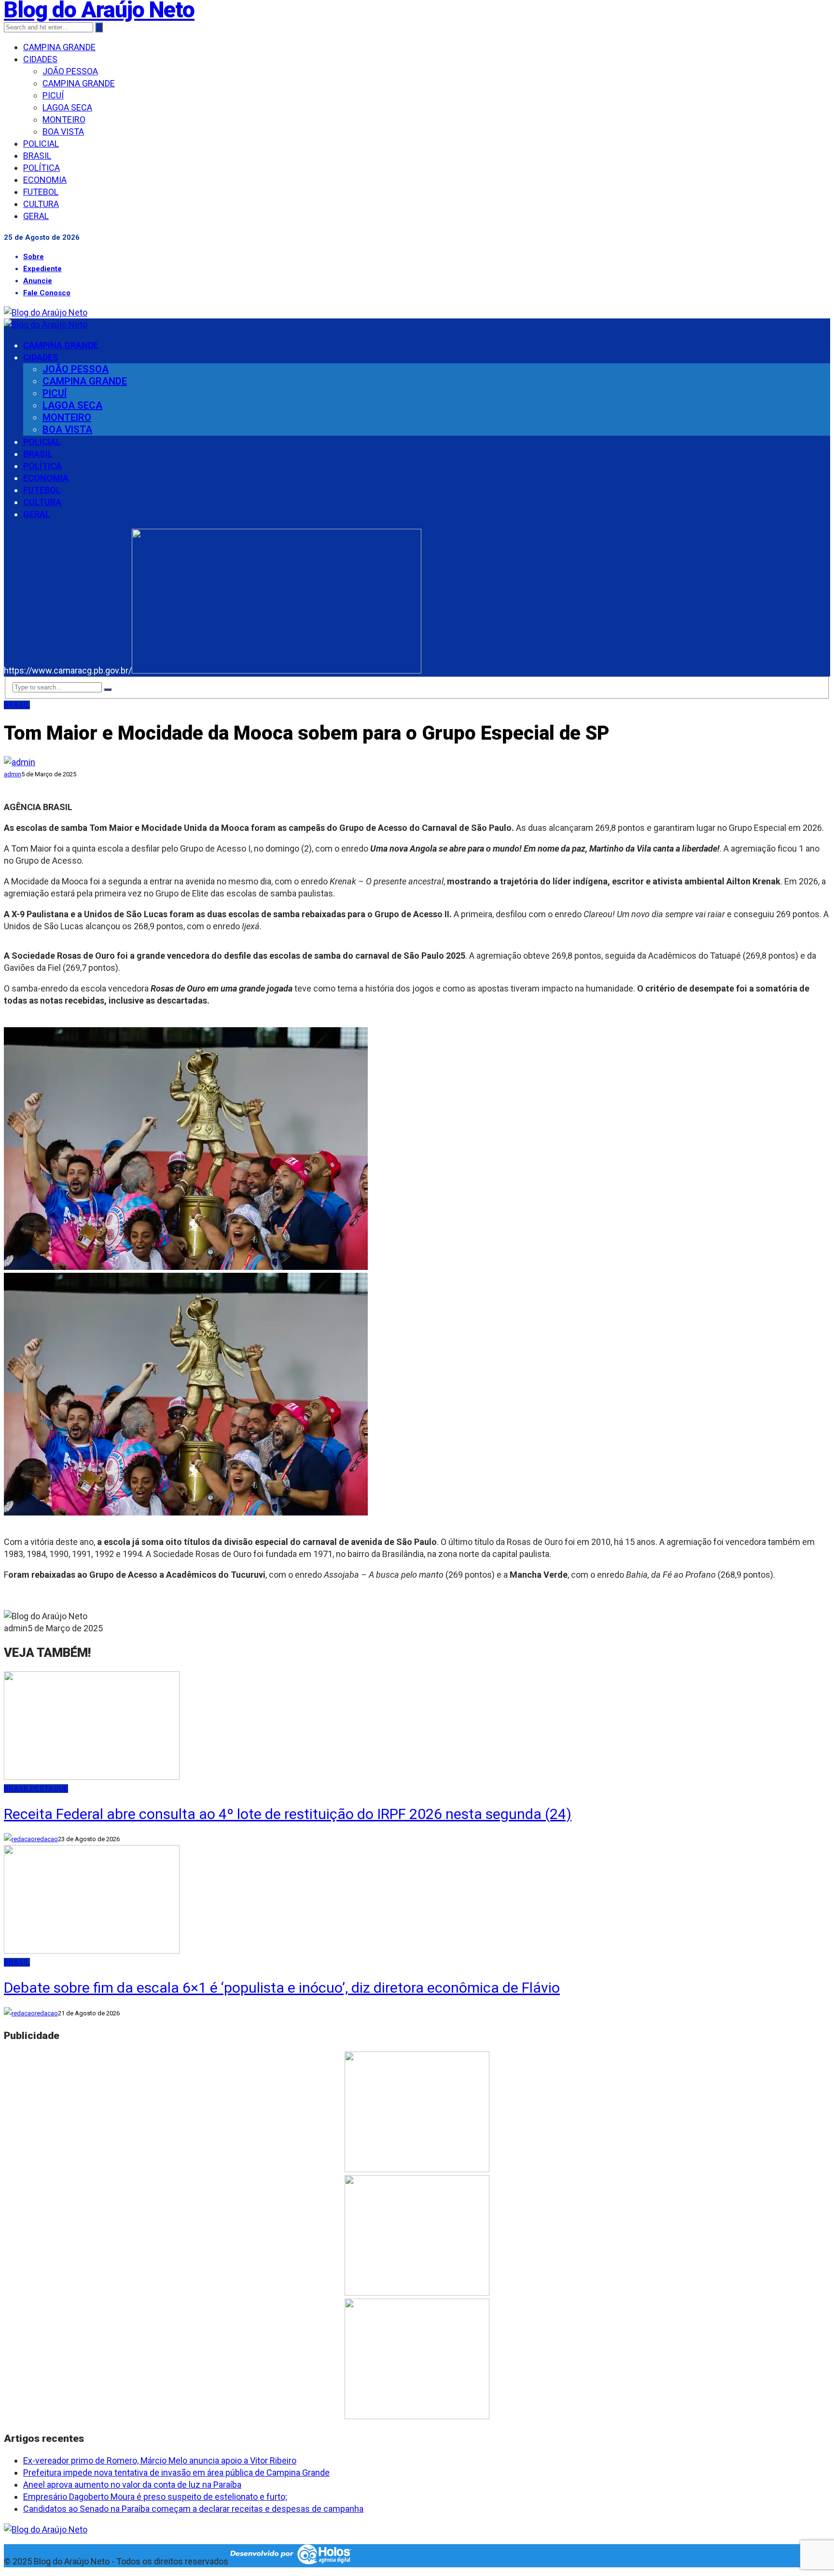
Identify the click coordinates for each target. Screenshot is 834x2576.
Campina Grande (59, 47)
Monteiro (64, 119)
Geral (36, 216)
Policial (41, 144)
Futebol (41, 192)
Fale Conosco (47, 293)
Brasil (37, 156)
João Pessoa (70, 71)
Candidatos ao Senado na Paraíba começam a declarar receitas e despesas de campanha (193, 2509)
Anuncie (38, 281)
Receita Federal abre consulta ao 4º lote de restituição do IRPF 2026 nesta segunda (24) (288, 1814)
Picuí (53, 95)
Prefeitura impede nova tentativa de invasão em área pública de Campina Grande (176, 2473)
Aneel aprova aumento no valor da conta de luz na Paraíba (132, 2485)
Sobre (34, 257)
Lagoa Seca (67, 107)
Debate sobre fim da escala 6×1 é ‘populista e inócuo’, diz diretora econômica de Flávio (282, 1988)
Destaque (49, 1789)
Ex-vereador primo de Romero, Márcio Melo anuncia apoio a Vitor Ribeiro (160, 2460)
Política (42, 168)
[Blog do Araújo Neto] (46, 312)
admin (13, 774)
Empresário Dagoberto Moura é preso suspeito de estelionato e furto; (155, 2497)
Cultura (41, 204)
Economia (45, 180)
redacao (46, 1839)
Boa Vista (63, 131)
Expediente (42, 269)
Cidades (40, 59)
